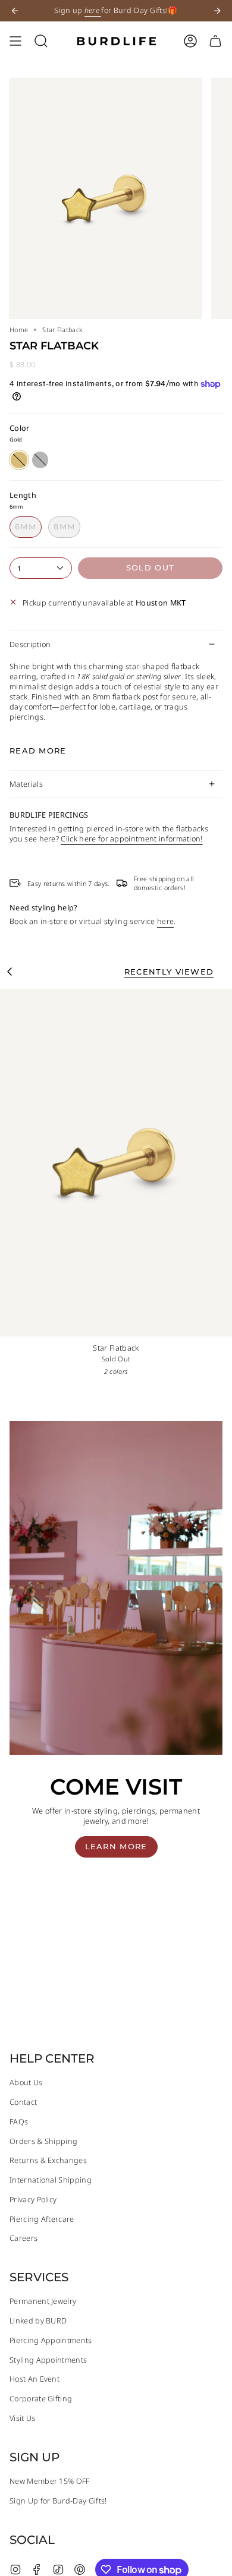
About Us (26, 2082)
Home (19, 330)
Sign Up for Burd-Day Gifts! (58, 2501)
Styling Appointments (48, 2360)
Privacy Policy (33, 2200)
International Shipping (51, 2180)
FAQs (19, 2122)
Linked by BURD (38, 2321)
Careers (23, 2238)
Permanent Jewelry (43, 2301)
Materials (26, 784)
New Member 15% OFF (50, 2481)
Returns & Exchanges (48, 2160)
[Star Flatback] (116, 1163)
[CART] (215, 41)
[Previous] (15, 11)
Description (30, 644)
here (165, 921)
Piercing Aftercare (42, 2219)
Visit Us (23, 2418)
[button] (41, 41)
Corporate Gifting (41, 2399)
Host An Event (35, 2379)
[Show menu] (15, 41)
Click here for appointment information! (131, 839)
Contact (23, 2102)
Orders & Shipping (43, 2141)
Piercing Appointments (51, 2340)
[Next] (217, 11)
